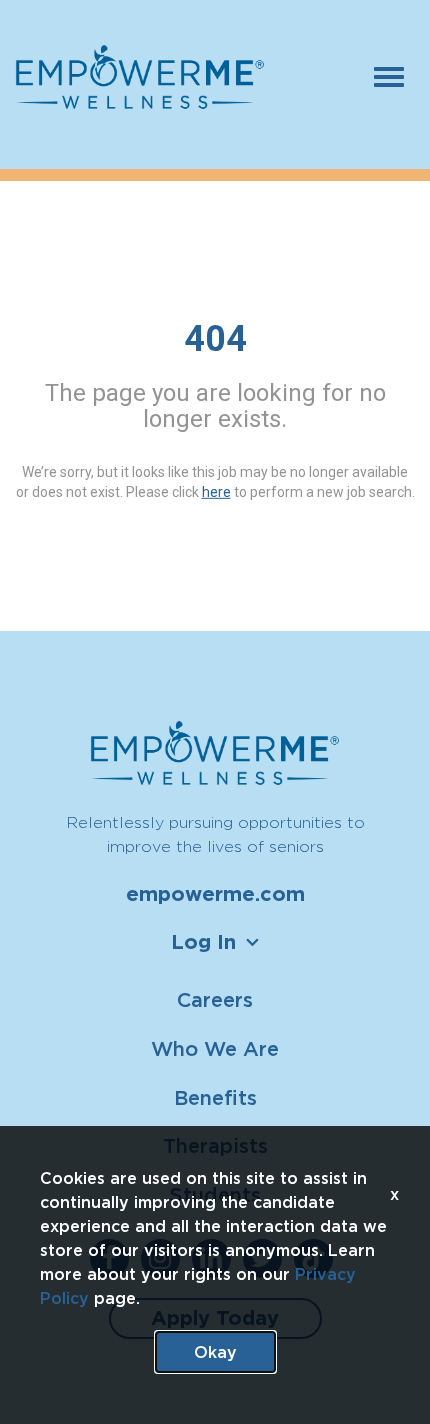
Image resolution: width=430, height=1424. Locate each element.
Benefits (215, 1097)
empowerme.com (215, 894)
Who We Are (215, 1048)
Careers (215, 999)
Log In (203, 942)
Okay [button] (215, 1352)
